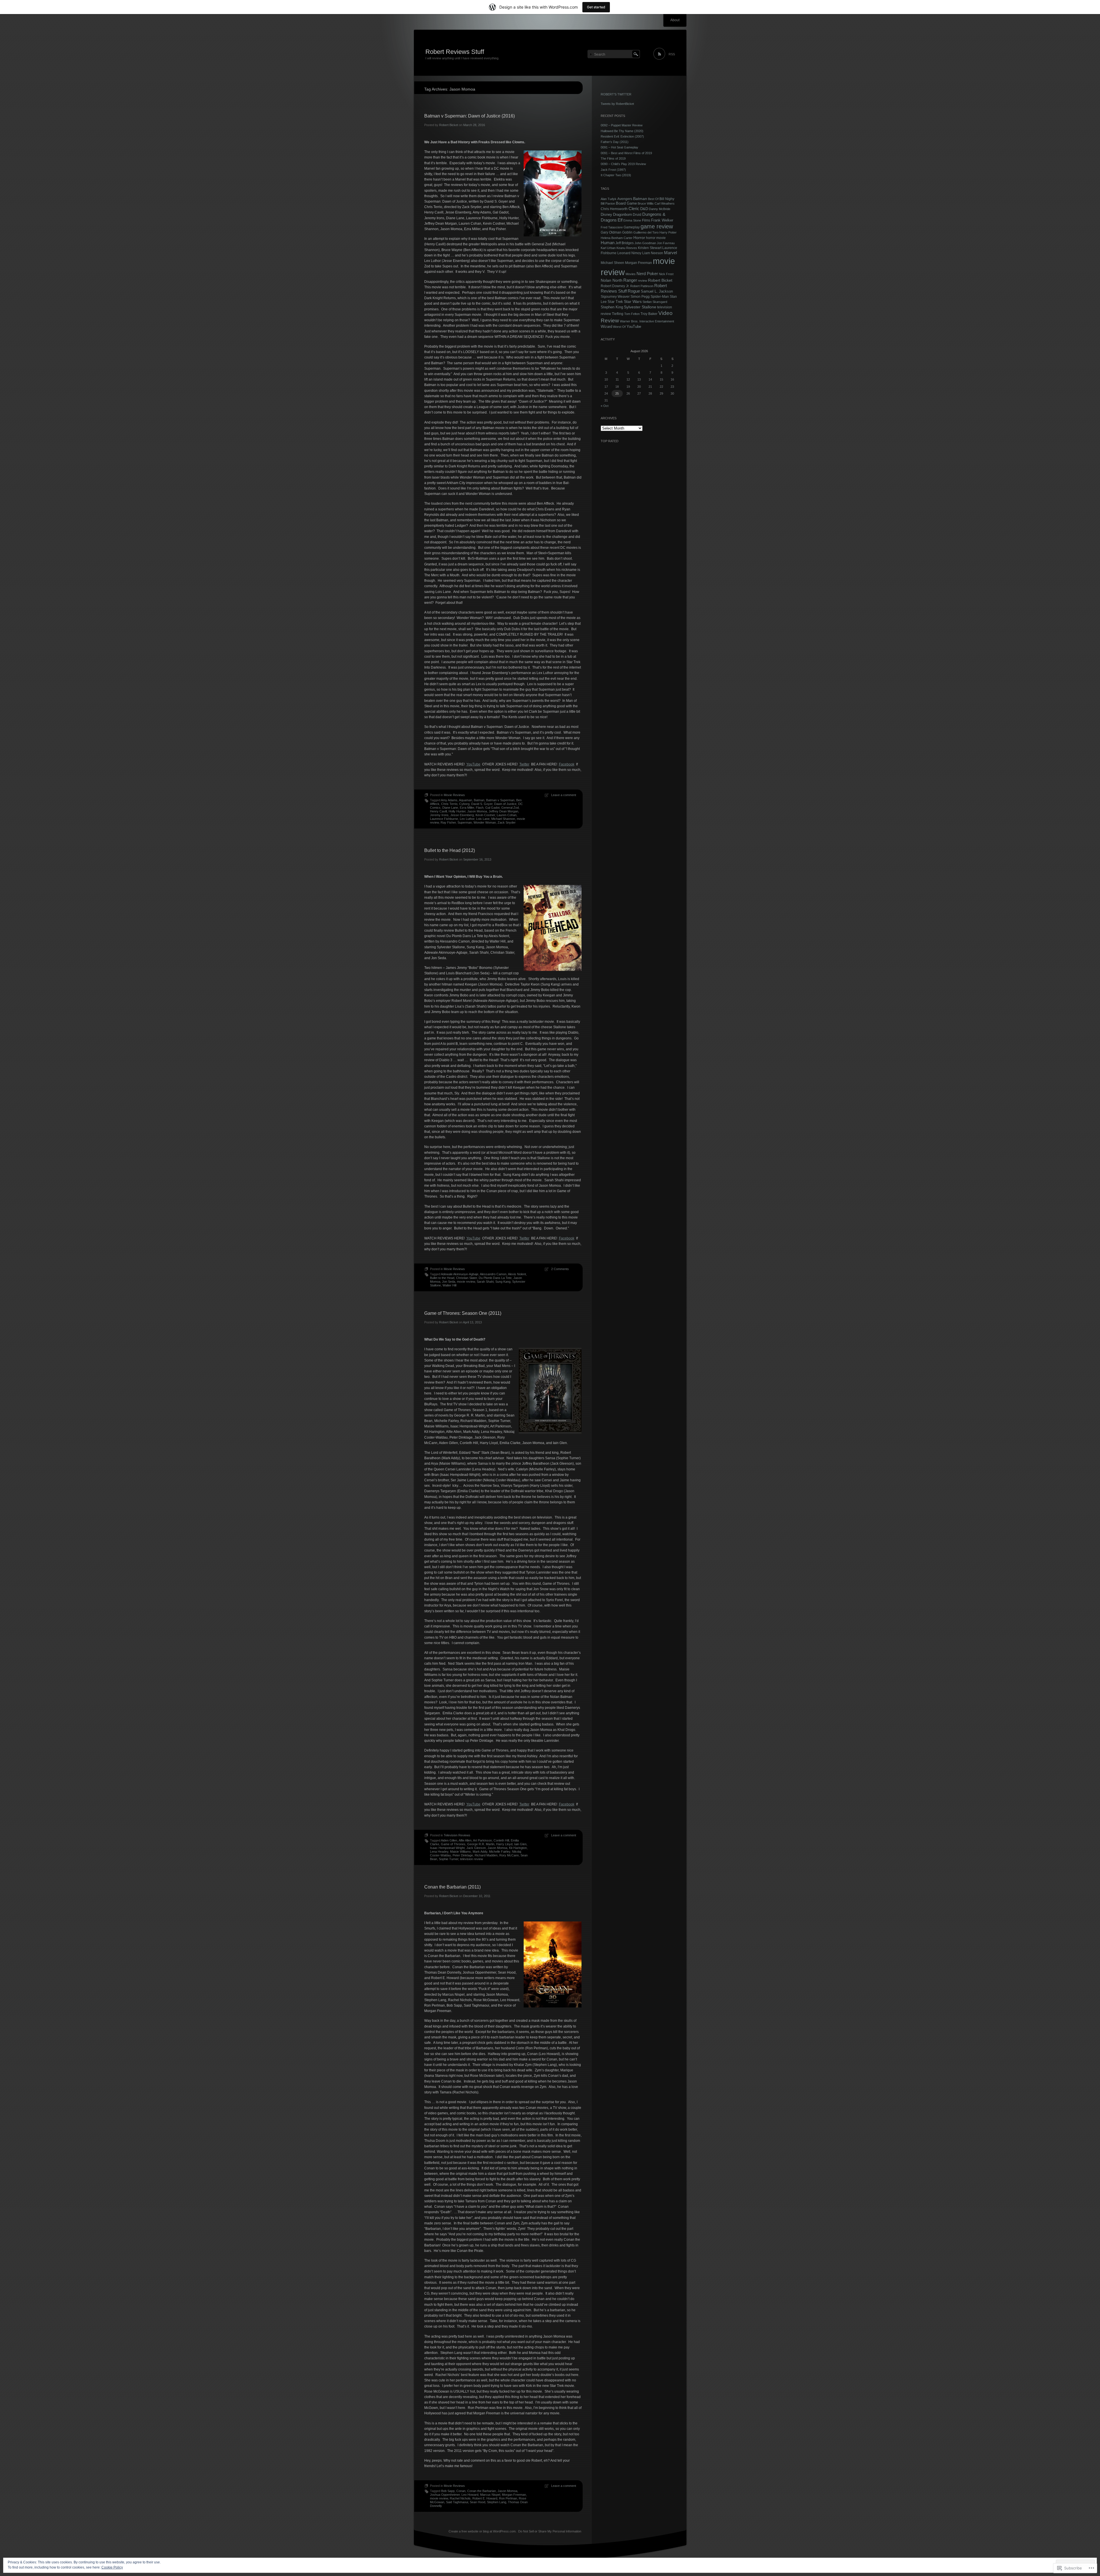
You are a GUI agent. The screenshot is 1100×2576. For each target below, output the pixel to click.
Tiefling (618, 314)
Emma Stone (632, 220)
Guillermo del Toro (646, 232)
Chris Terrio (449, 804)
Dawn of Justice (505, 804)
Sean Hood (478, 2502)
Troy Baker (649, 314)
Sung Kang (503, 1282)
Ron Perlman (508, 2498)
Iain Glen (520, 1844)
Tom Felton (632, 314)
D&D (644, 209)
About (675, 20)
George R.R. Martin (481, 1844)
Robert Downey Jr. (615, 286)
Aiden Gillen (449, 1840)
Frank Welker (662, 220)
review (643, 281)
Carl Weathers (665, 203)
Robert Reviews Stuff (455, 52)
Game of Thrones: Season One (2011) (463, 1313)
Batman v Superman (500, 800)
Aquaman (465, 800)
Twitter (524, 764)
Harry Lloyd (504, 1844)
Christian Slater (466, 1278)
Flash (480, 808)
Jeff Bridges (624, 243)
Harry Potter (668, 232)
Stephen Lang (497, 2502)
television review (472, 1859)
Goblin (627, 232)
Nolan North (612, 280)
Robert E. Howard (485, 2498)
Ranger (630, 280)
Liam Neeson (653, 253)
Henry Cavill (438, 811)
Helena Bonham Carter (617, 238)
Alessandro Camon (493, 1274)
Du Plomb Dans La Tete (495, 1278)
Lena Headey (439, 1852)
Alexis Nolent (517, 1274)
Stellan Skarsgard (655, 302)
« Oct (605, 406)
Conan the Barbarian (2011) (452, 1887)
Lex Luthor (467, 819)
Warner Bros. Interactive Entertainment (647, 321)
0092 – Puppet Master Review (622, 125)
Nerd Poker (647, 274)
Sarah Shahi (485, 1282)
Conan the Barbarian (482, 2491)
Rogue (634, 291)
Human (608, 243)
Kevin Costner (485, 815)
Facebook (567, 764)
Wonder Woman (485, 822)
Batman (479, 800)
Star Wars (633, 301)
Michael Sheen (612, 263)
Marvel (670, 253)
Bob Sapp (448, 2491)
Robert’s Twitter (616, 94)
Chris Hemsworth (614, 209)
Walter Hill (449, 1285)
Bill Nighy (667, 199)
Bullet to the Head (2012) (450, 850)
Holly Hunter (457, 811)
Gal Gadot (492, 808)
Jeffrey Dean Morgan (503, 811)
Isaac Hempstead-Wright (447, 1848)
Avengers (625, 199)
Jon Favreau (666, 243)
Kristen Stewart (650, 248)
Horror (639, 238)
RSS (672, 54)
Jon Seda (449, 1282)
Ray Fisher (448, 822)
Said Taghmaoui (457, 2502)
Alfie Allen (465, 1840)
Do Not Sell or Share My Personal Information (550, 2531)
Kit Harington (518, 1848)
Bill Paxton (608, 203)
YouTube (473, 764)
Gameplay (632, 227)
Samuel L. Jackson (657, 291)
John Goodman (645, 243)
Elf (620, 220)
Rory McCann (509, 1855)
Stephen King (612, 307)
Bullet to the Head (442, 1278)
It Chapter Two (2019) (616, 175)
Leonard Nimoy (629, 253)
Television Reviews (457, 1835)
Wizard (606, 327)
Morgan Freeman (514, 2495)
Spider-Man (660, 296)
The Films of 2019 (613, 158)
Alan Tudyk (609, 199)
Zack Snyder (507, 822)
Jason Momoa (477, 811)
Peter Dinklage (463, 1855)
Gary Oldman (611, 232)
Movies (631, 274)
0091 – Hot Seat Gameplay (619, 147)
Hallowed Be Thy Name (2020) (622, 131)
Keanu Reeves (627, 248)
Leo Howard (470, 2495)
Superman (465, 822)
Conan (461, 2491)
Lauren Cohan (507, 815)
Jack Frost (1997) (613, 170)
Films (646, 220)
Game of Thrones (453, 1844)
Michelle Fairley (500, 1852)
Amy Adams (449, 800)
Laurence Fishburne (444, 819)
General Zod (510, 808)
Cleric (634, 209)
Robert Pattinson (642, 286)
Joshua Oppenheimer (445, 2495)
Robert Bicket (449, 125)
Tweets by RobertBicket (617, 104)
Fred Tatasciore (612, 227)
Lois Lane (483, 819)
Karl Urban (608, 248)
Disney (606, 215)
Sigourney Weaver (615, 297)
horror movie (656, 238)
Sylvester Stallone (640, 307)
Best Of (653, 199)
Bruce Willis (646, 203)
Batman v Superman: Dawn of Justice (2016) (470, 116)
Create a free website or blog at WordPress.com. (483, 2531)
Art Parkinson (482, 1840)
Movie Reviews (454, 795)
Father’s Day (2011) (615, 142)
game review (657, 226)
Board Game (626, 203)
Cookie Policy (112, 2567)
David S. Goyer (482, 804)
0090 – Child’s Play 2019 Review (623, 164)
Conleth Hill (501, 1840)
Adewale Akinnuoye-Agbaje (460, 1274)
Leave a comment (564, 795)
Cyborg (464, 804)
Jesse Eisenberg (462, 815)
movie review (466, 1282)
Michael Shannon (503, 819)
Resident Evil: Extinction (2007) (622, 136)
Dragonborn (622, 214)
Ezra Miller (467, 808)
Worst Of (619, 327)
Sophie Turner (449, 1859)
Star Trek (615, 302)
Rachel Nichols (460, 2498)
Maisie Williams (460, 1852)
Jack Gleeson (476, 1848)
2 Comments (560, 1269)
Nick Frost (666, 274)
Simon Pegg (640, 296)
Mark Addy (480, 1852)
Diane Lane (450, 808)
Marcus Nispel (490, 2495)
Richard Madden (486, 1855)
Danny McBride (660, 209)
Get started (596, 7)
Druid (637, 215)
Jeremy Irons (439, 815)
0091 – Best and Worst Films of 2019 (626, 153)
